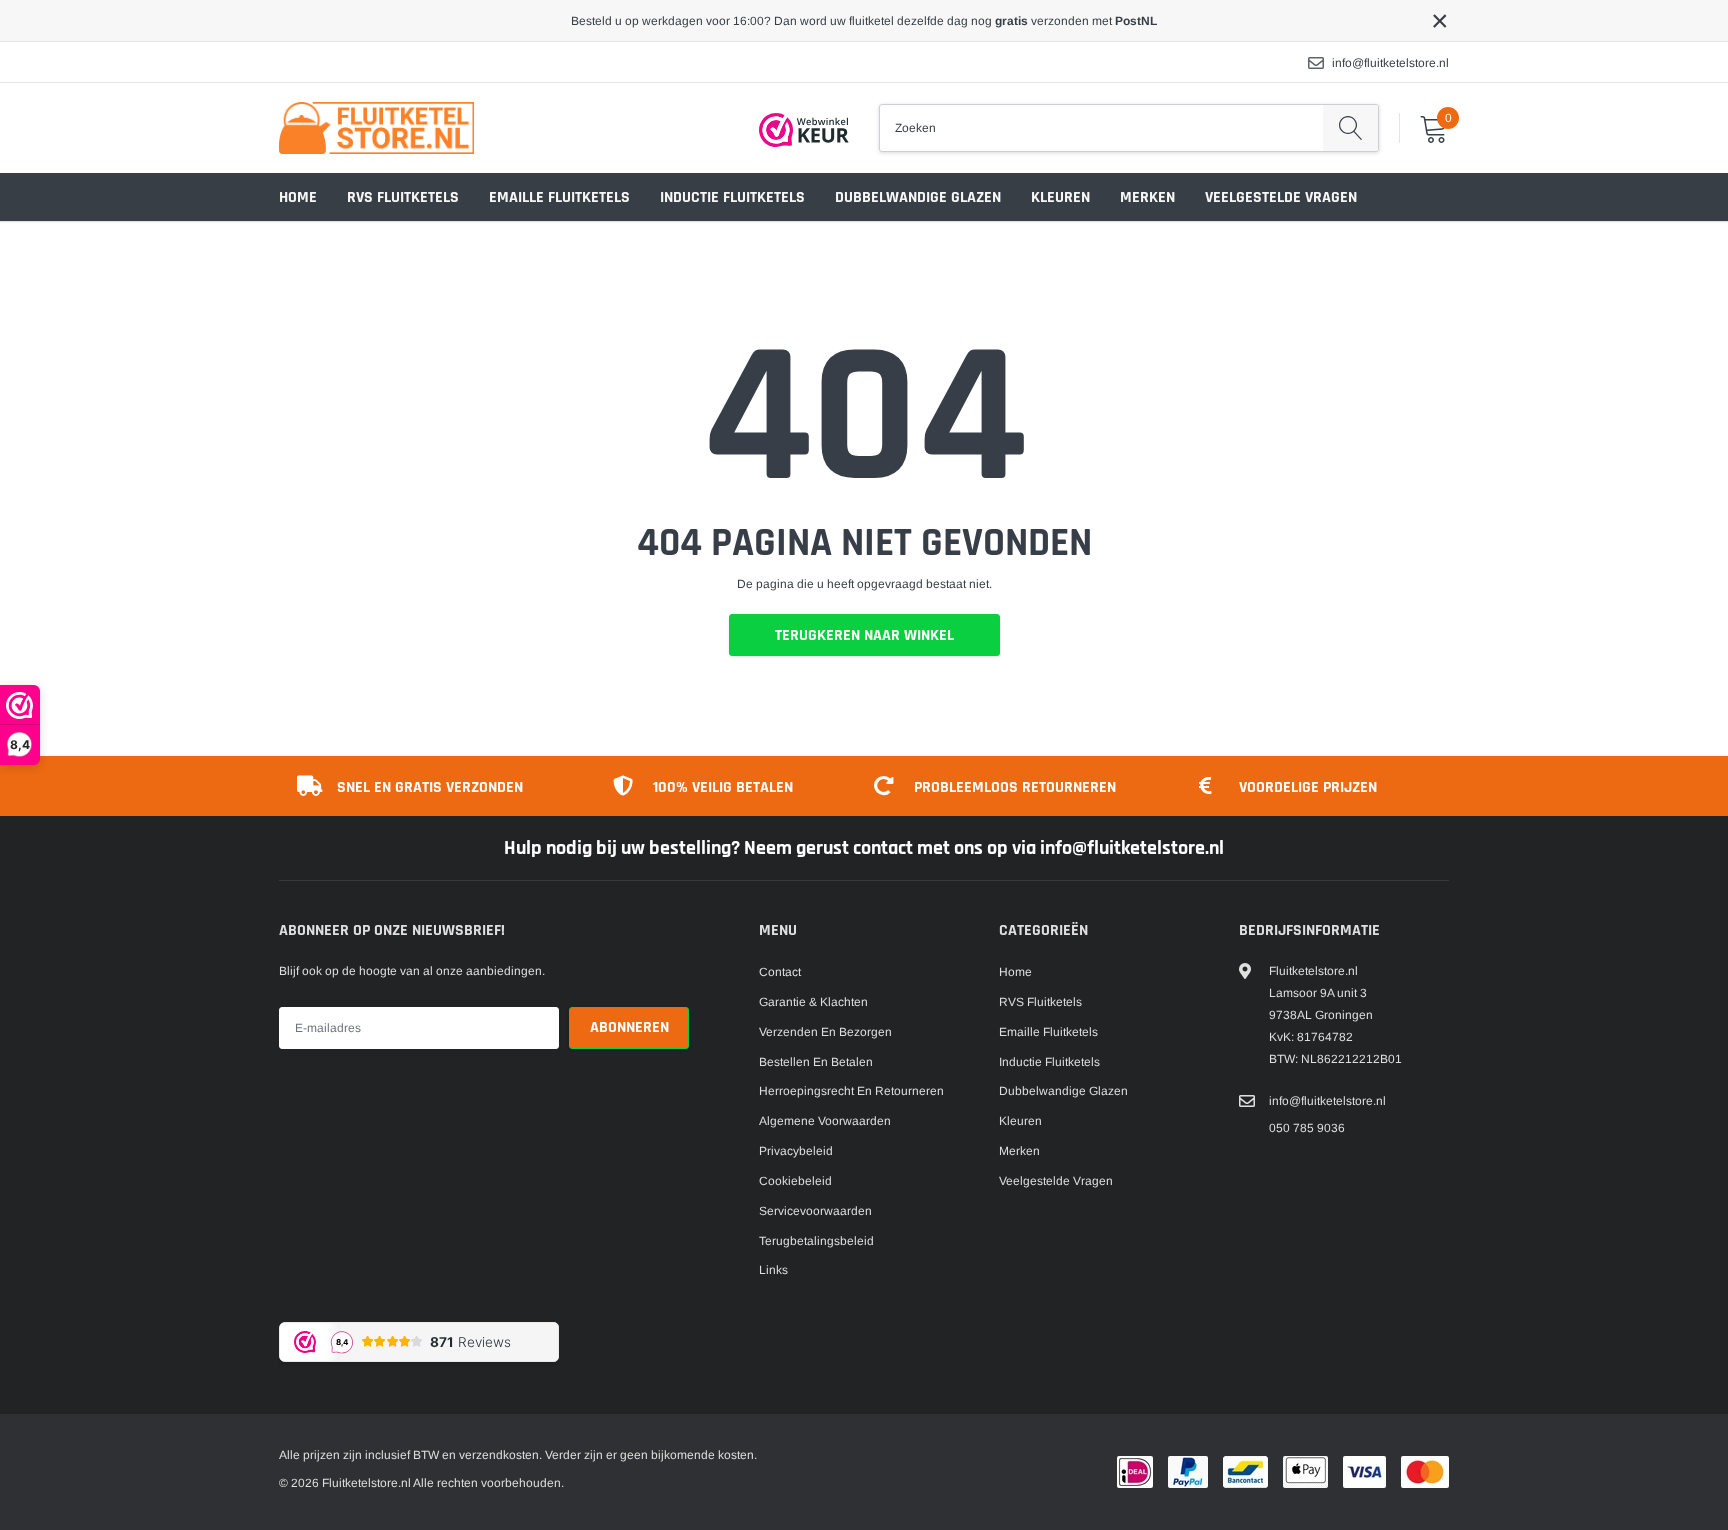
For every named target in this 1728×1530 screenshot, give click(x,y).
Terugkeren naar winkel (864, 635)
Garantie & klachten (813, 1002)
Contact (780, 972)
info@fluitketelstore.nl (1390, 63)
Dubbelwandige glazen (918, 197)
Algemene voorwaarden (825, 1121)
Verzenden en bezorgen (825, 1032)
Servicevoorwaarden (815, 1211)
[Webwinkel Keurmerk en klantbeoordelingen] (804, 130)
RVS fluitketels (403, 197)
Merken (1147, 197)
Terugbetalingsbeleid (816, 1241)
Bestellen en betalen (816, 1062)
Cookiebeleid (795, 1181)
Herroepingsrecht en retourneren (851, 1091)
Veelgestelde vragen (1281, 197)
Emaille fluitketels (559, 197)
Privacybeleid (796, 1151)
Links (773, 1270)
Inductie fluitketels (732, 197)
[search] (1350, 128)
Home (298, 197)
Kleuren (1060, 197)
